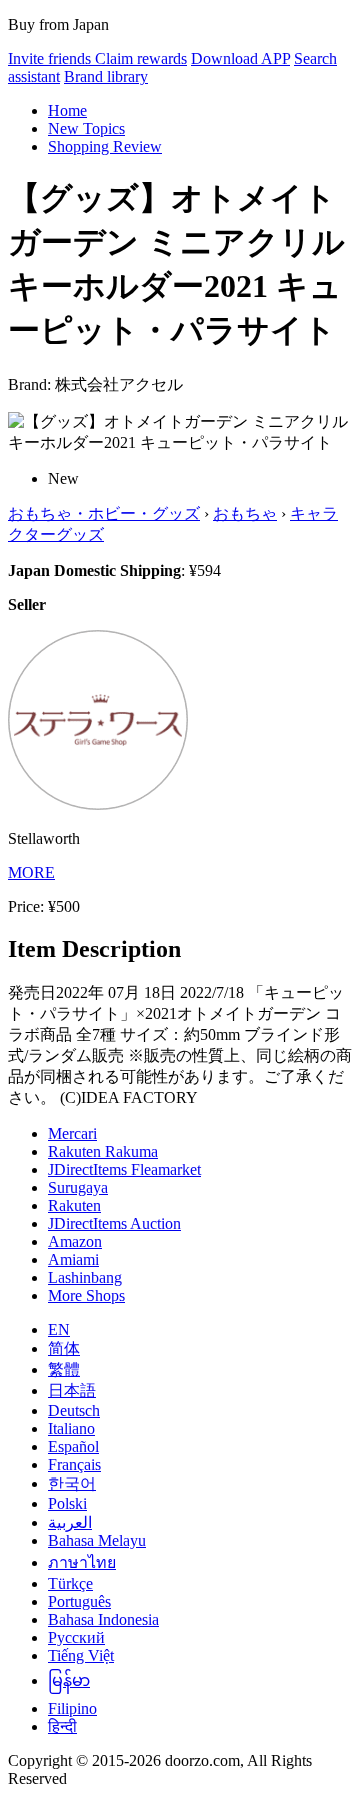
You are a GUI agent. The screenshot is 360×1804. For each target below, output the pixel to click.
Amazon (75, 1241)
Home (67, 110)
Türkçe (70, 1583)
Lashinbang (85, 1277)
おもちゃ (245, 513)
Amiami (73, 1259)
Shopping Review (105, 146)
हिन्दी (62, 1726)
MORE (31, 872)
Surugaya (78, 1187)
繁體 (64, 1369)
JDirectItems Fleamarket (124, 1169)
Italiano (71, 1428)
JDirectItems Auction (114, 1223)
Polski (67, 1503)
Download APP (240, 58)
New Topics (86, 128)
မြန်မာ (69, 1680)
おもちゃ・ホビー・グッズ (104, 513)
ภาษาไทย (82, 1562)
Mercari (72, 1133)
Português (79, 1601)
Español (73, 1446)
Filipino (72, 1708)
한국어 (72, 1483)
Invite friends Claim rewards (97, 58)
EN (59, 1329)
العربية (70, 1522)
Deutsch (74, 1410)
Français (74, 1464)
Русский (76, 1637)
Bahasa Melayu (97, 1540)
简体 (64, 1348)
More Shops (86, 1295)
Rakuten (74, 1205)
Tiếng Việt (81, 1655)
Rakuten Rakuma (103, 1151)
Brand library (106, 76)
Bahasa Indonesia (103, 1619)
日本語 (72, 1390)
